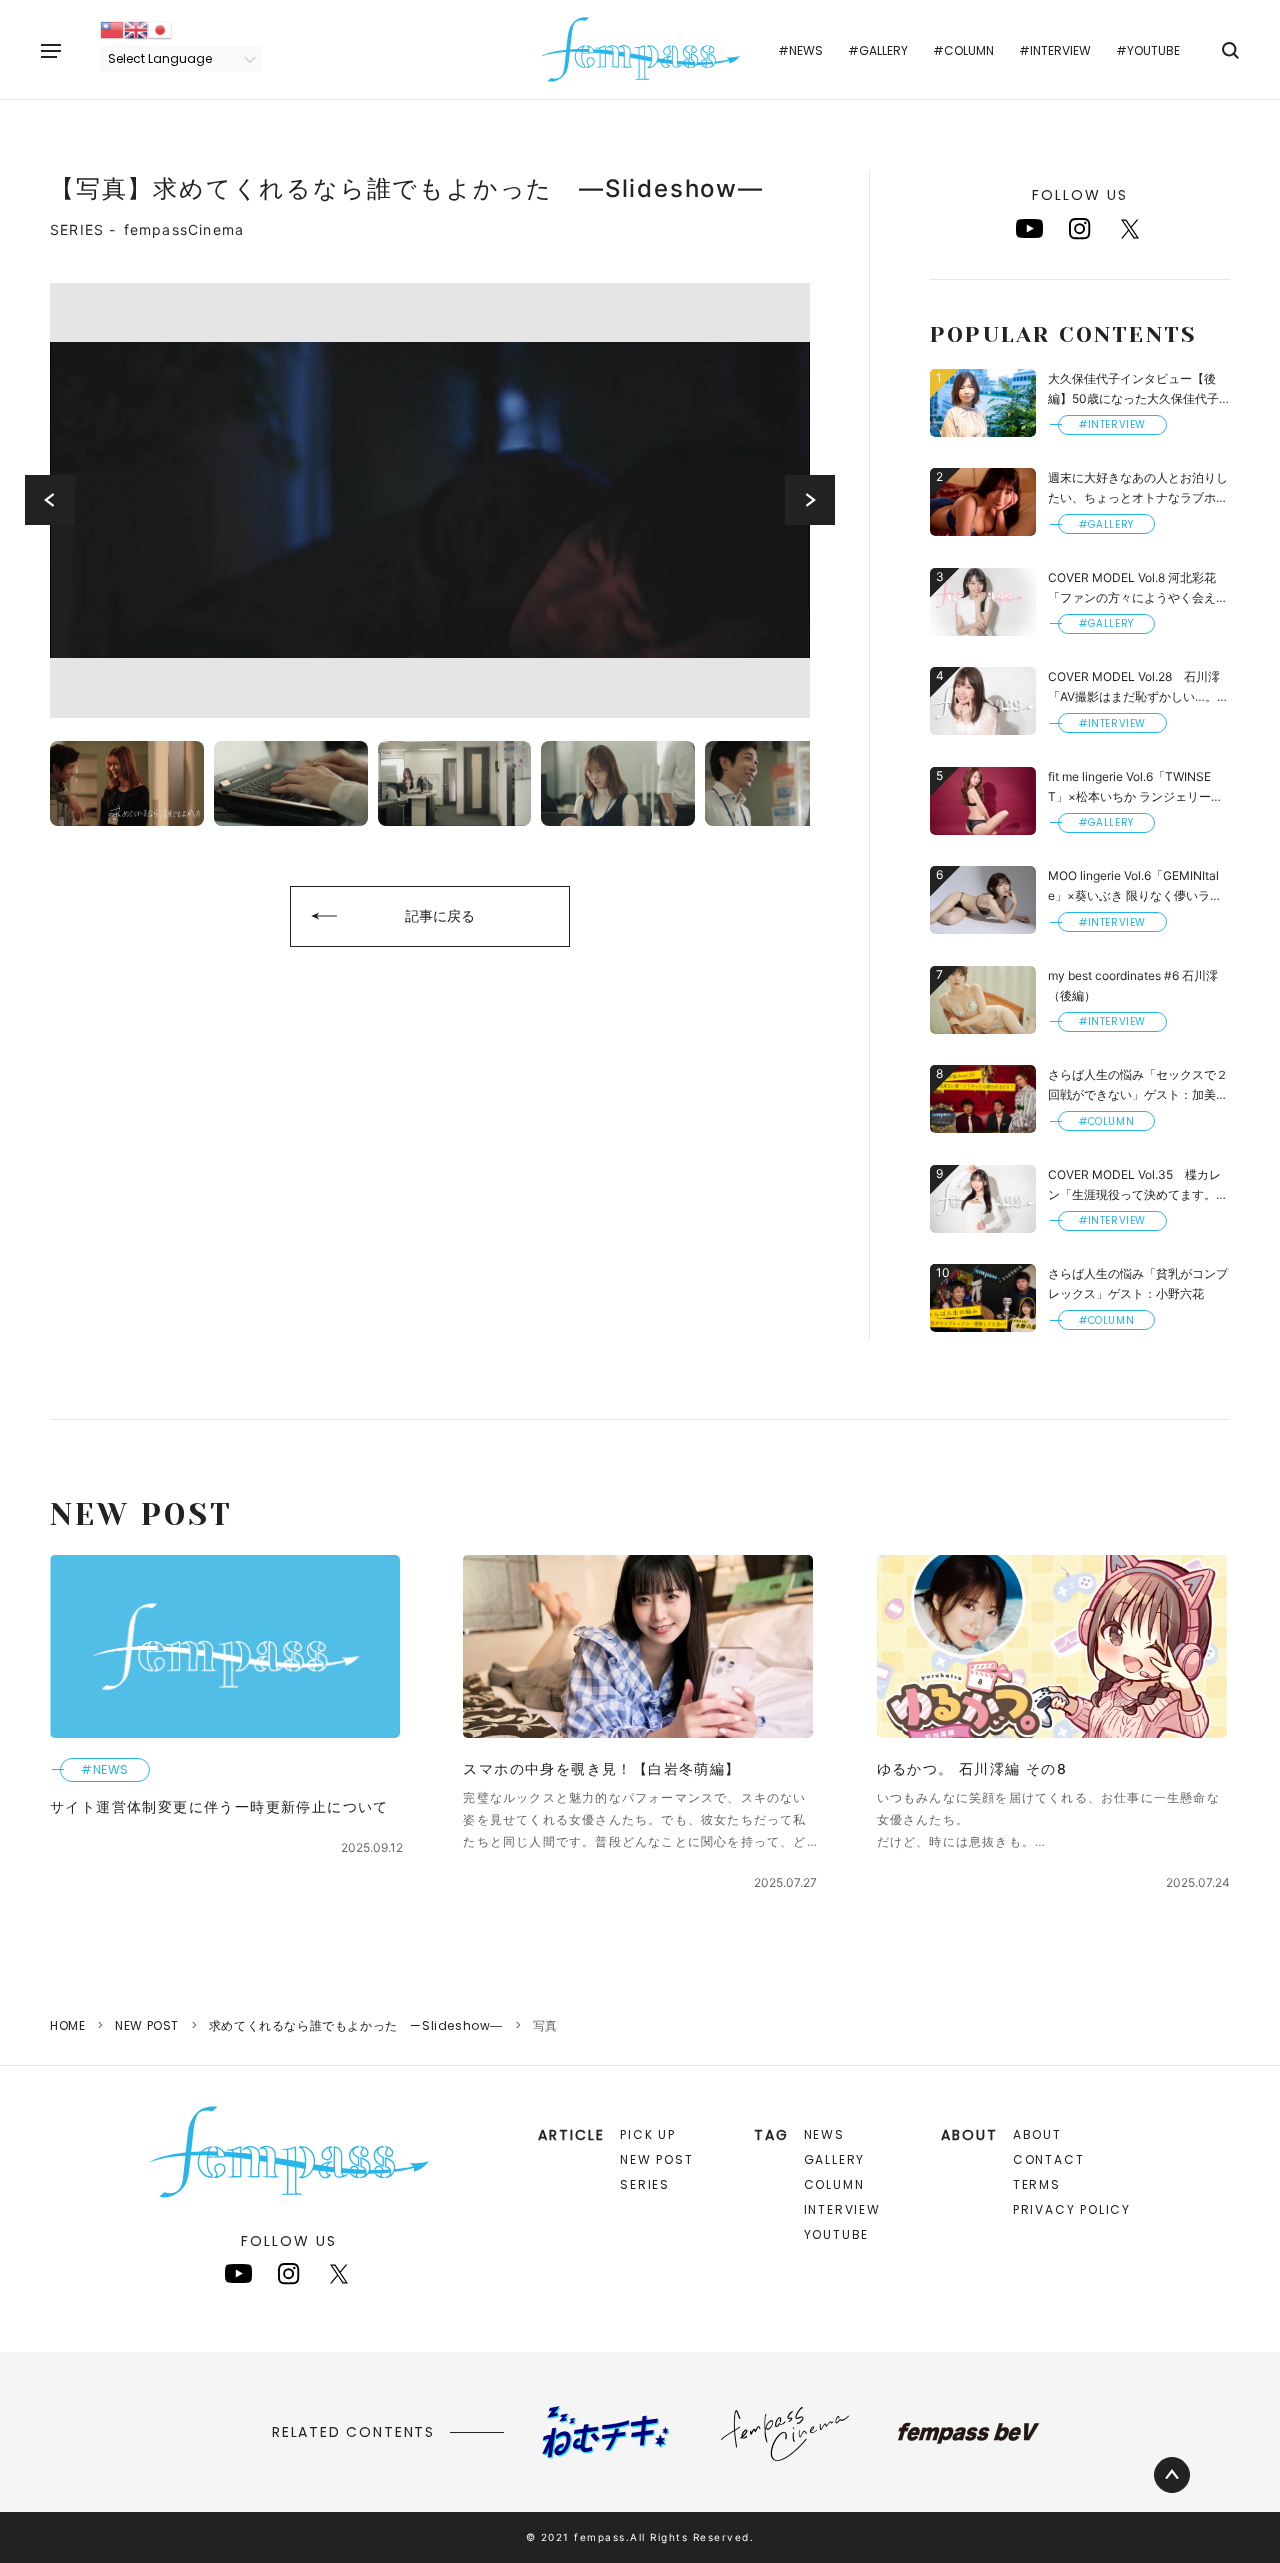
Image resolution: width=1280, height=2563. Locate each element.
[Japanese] (160, 28)
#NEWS (800, 50)
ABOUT (1037, 2134)
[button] (50, 500)
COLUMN (834, 2184)
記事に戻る (440, 915)
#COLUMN (963, 50)
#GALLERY (878, 50)
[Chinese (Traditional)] (112, 28)
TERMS (1037, 2184)
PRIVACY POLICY (1072, 2209)
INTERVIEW (842, 2209)
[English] (136, 28)
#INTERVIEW (1055, 50)
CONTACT (1049, 2159)
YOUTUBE (837, 2234)
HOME (67, 2025)
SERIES (645, 2184)
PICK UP (648, 2134)
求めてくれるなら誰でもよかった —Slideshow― (356, 2025)
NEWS (824, 2134)
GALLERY (835, 2159)
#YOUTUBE (1148, 50)
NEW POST (147, 2025)
